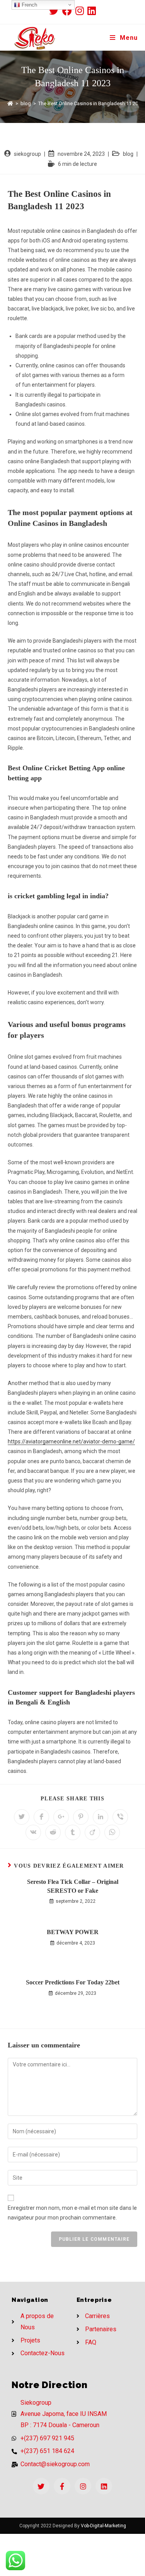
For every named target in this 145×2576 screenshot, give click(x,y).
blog (128, 154)
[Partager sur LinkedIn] (101, 1817)
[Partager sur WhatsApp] (112, 1832)
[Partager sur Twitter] (22, 1817)
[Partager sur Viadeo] (92, 1832)
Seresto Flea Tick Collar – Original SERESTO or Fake (73, 1886)
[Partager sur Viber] (120, 1817)
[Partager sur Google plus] (61, 1817)
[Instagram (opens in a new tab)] (81, 11)
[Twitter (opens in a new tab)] (56, 11)
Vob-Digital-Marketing (103, 2526)
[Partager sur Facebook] (41, 1817)
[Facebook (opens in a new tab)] (69, 11)
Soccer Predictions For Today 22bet (73, 1982)
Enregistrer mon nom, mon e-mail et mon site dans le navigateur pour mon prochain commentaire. (72, 2213)
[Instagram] (83, 2486)
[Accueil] (10, 103)
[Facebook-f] (62, 2486)
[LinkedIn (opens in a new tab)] (92, 11)
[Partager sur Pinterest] (81, 1817)
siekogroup (27, 154)
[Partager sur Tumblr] (73, 1832)
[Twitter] (41, 2486)
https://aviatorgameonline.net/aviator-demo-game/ (71, 1442)
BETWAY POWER (73, 1932)
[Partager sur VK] (33, 1832)
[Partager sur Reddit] (53, 1832)
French (29, 5)
